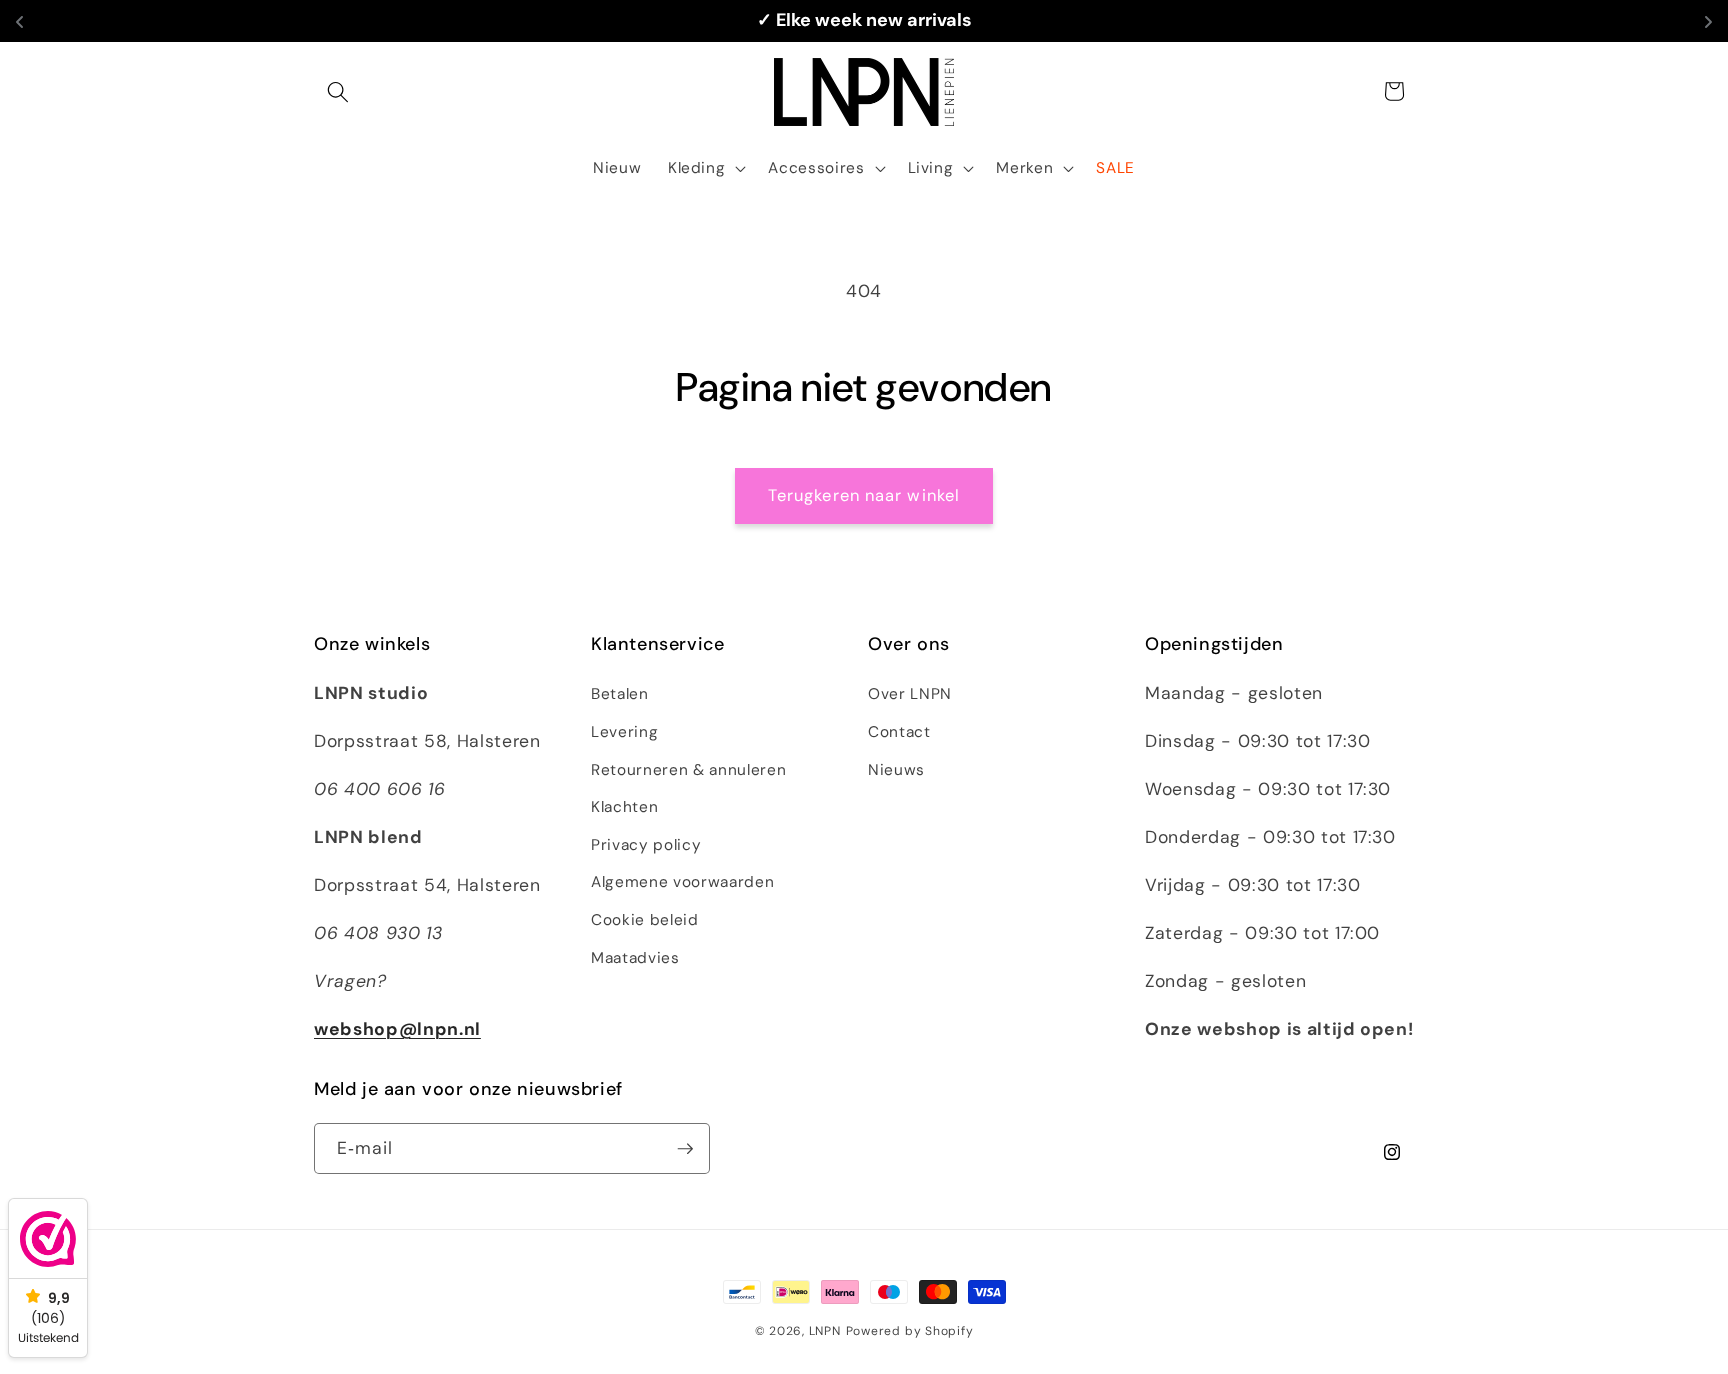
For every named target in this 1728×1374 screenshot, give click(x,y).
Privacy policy (646, 845)
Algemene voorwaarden (682, 882)
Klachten (624, 807)
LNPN (825, 1331)
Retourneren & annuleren (688, 770)
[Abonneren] (685, 1149)
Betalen (620, 694)
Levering (624, 732)
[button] (338, 91)
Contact (899, 732)
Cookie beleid (645, 920)
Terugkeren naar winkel (864, 495)
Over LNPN (910, 694)
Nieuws (896, 770)
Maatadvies (635, 958)
